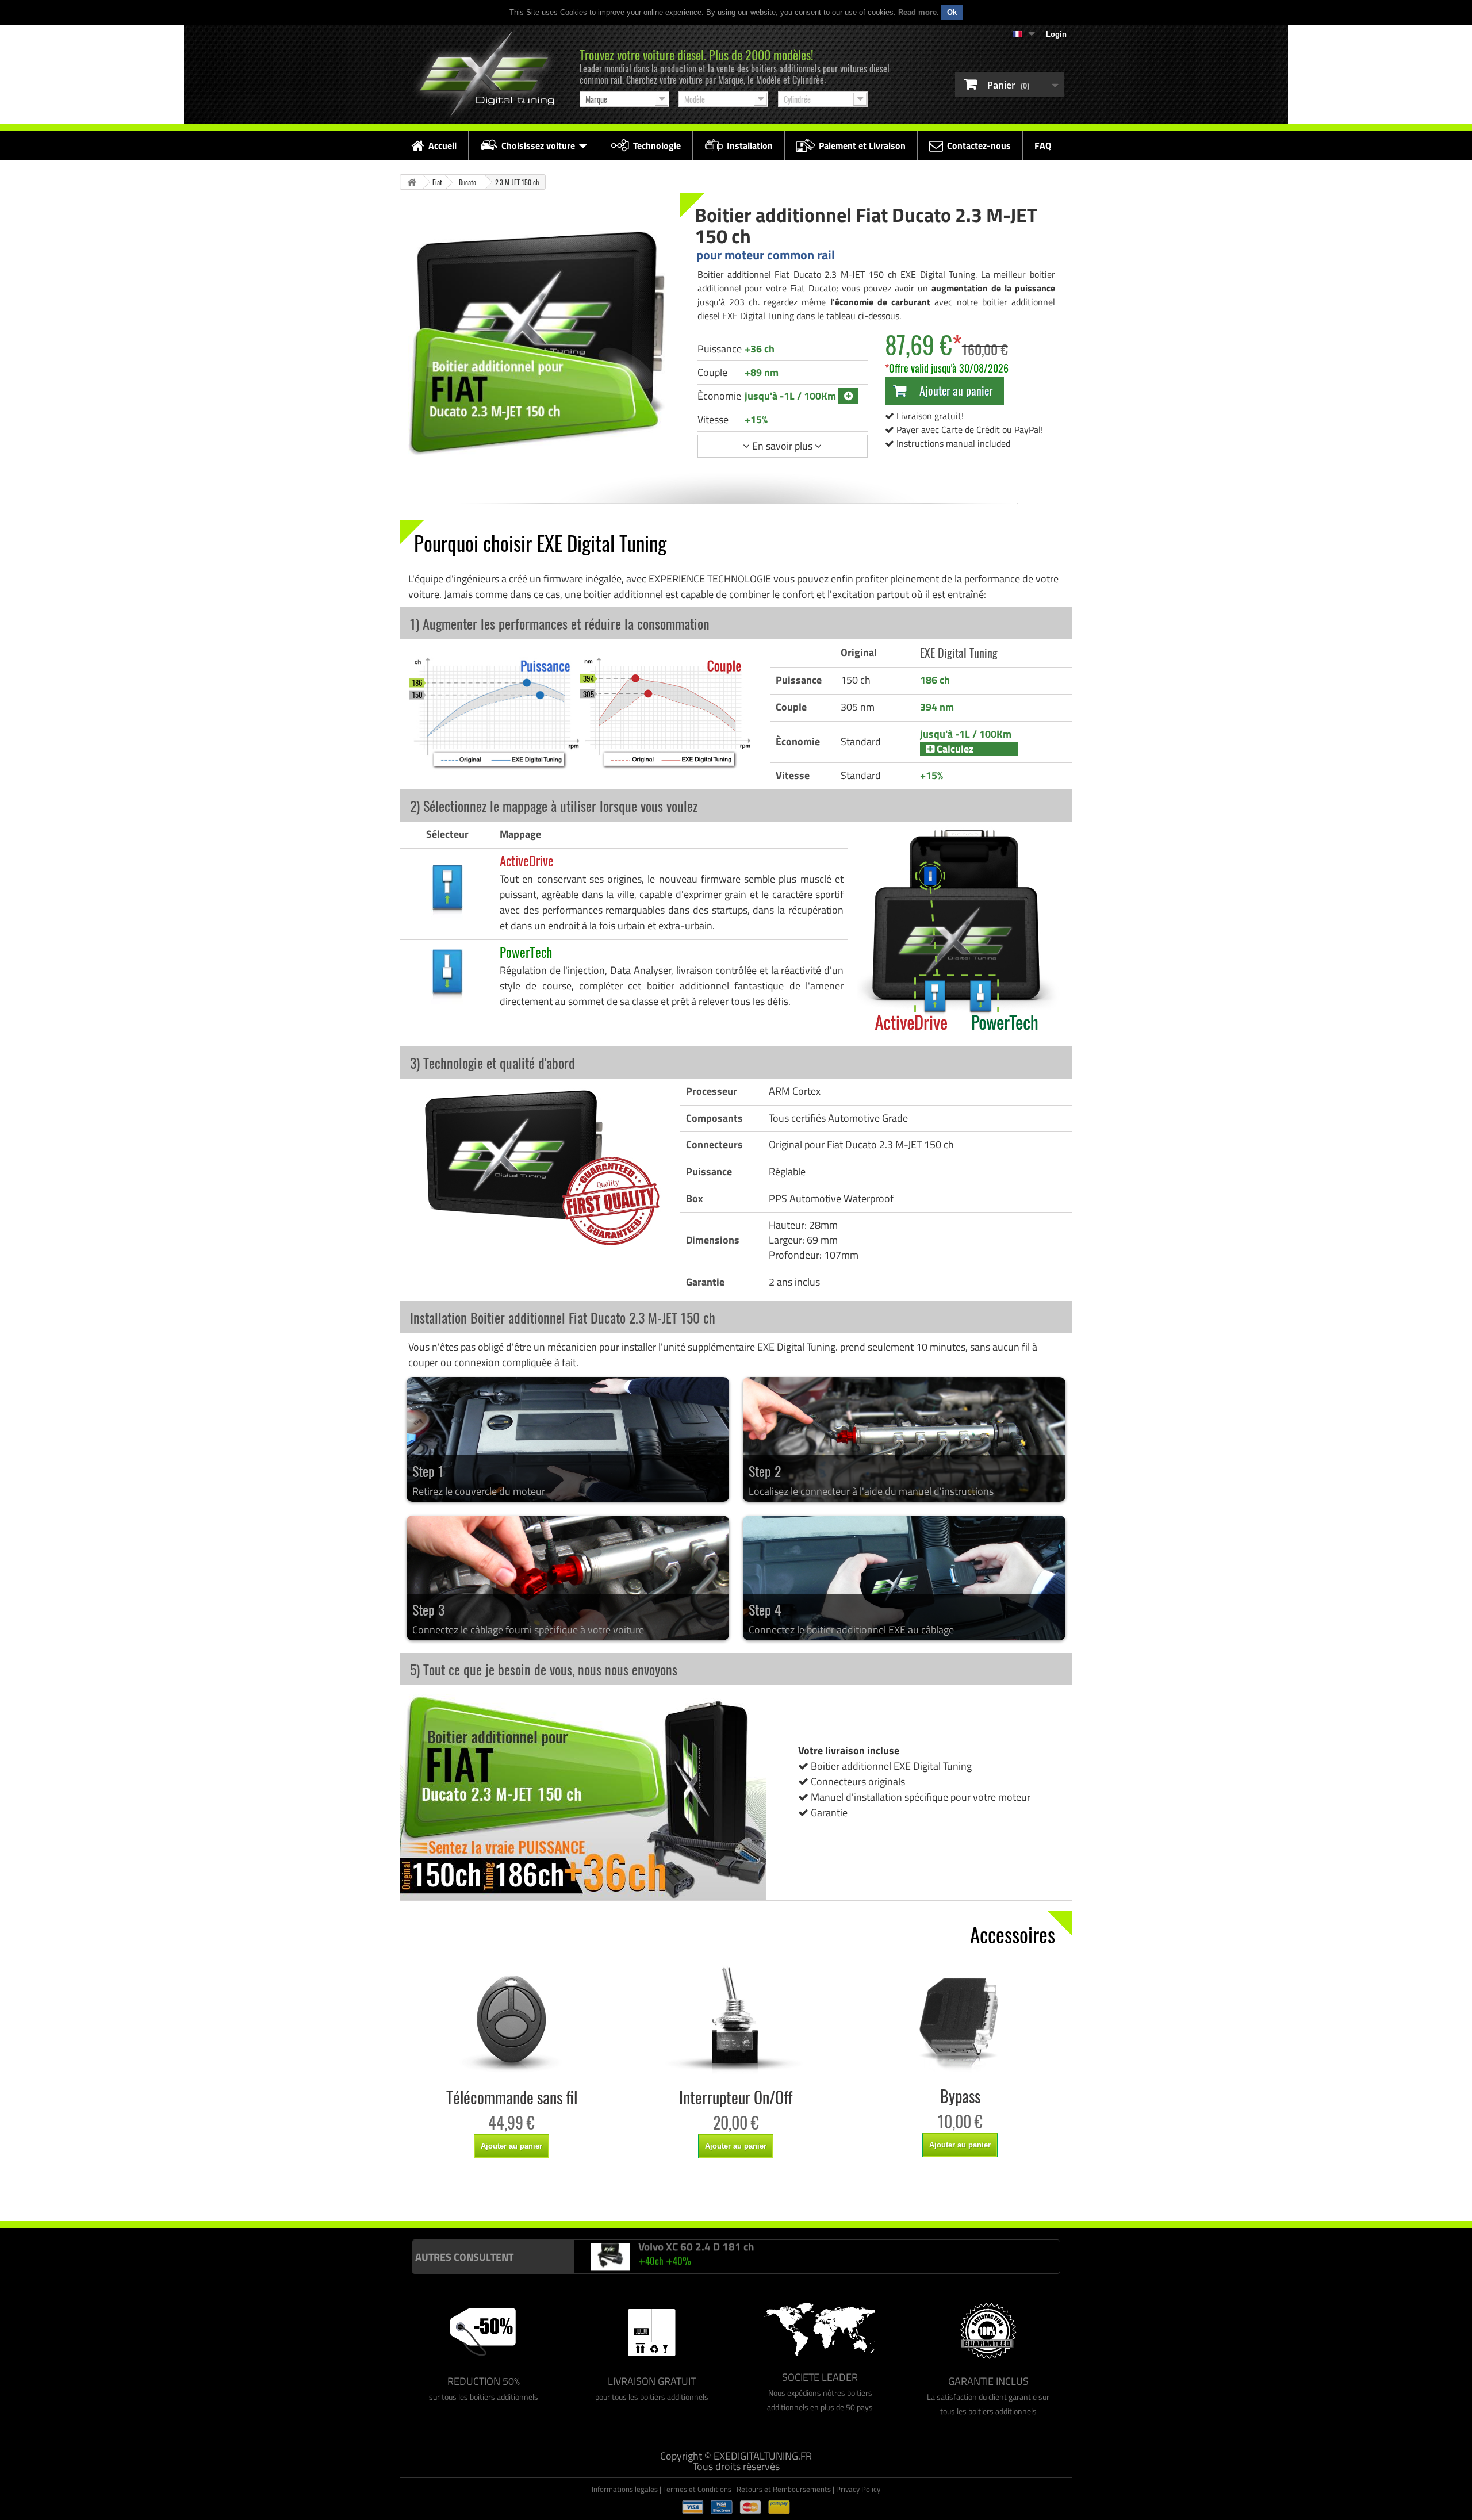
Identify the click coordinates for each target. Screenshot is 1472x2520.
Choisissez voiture (538, 145)
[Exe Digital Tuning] (484, 74)
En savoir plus (782, 446)
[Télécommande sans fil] (512, 2020)
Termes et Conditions (697, 2489)
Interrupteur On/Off (736, 2097)
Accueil (442, 145)
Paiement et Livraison (862, 145)
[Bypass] (960, 2019)
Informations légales (625, 2489)
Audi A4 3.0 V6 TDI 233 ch (699, 2249)
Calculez (954, 749)
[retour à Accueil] (412, 182)
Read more (917, 12)
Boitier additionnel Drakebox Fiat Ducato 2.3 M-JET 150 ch (857, 2197)
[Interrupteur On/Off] (736, 2020)
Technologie (657, 145)
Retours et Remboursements (784, 2489)
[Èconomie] (848, 396)
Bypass (960, 2096)
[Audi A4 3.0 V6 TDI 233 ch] (611, 2258)
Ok (952, 12)
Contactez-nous (979, 145)
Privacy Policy (858, 2489)
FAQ (1043, 145)
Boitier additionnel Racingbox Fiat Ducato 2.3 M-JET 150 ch (677, 2197)
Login (1056, 34)
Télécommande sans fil (512, 2097)
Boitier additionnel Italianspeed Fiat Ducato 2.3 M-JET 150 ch (493, 2197)
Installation (750, 145)
